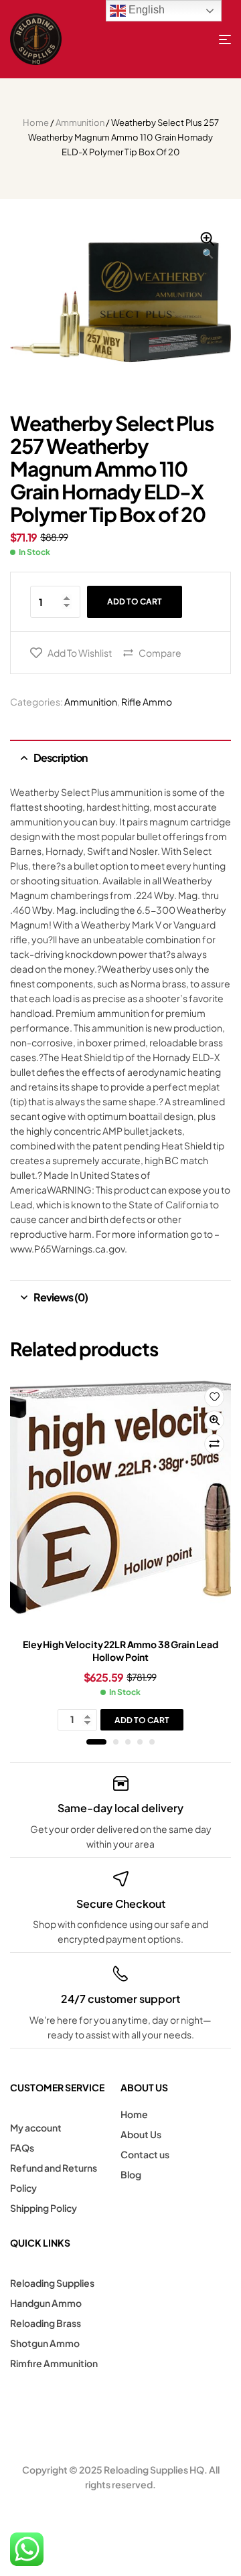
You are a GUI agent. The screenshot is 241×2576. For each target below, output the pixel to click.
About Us (141, 2134)
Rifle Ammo (147, 702)
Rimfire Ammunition (54, 2363)
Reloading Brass (46, 2323)
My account (36, 2127)
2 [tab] (116, 1742)
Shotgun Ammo (45, 2343)
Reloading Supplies (52, 2283)
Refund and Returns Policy (54, 2178)
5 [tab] (152, 1742)
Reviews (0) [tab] (61, 1297)
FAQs (22, 2148)
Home (36, 123)
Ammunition (80, 123)
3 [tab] (128, 1742)
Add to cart (135, 601)
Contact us (145, 2154)
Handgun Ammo (46, 2303)
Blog (131, 2174)
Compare (160, 653)
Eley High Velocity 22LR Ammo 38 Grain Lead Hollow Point (120, 1651)
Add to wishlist (80, 653)
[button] (208, 246)
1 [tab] (96, 1742)
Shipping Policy (44, 2208)
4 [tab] (140, 1742)
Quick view (214, 1421)
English (145, 10)
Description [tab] (60, 757)
